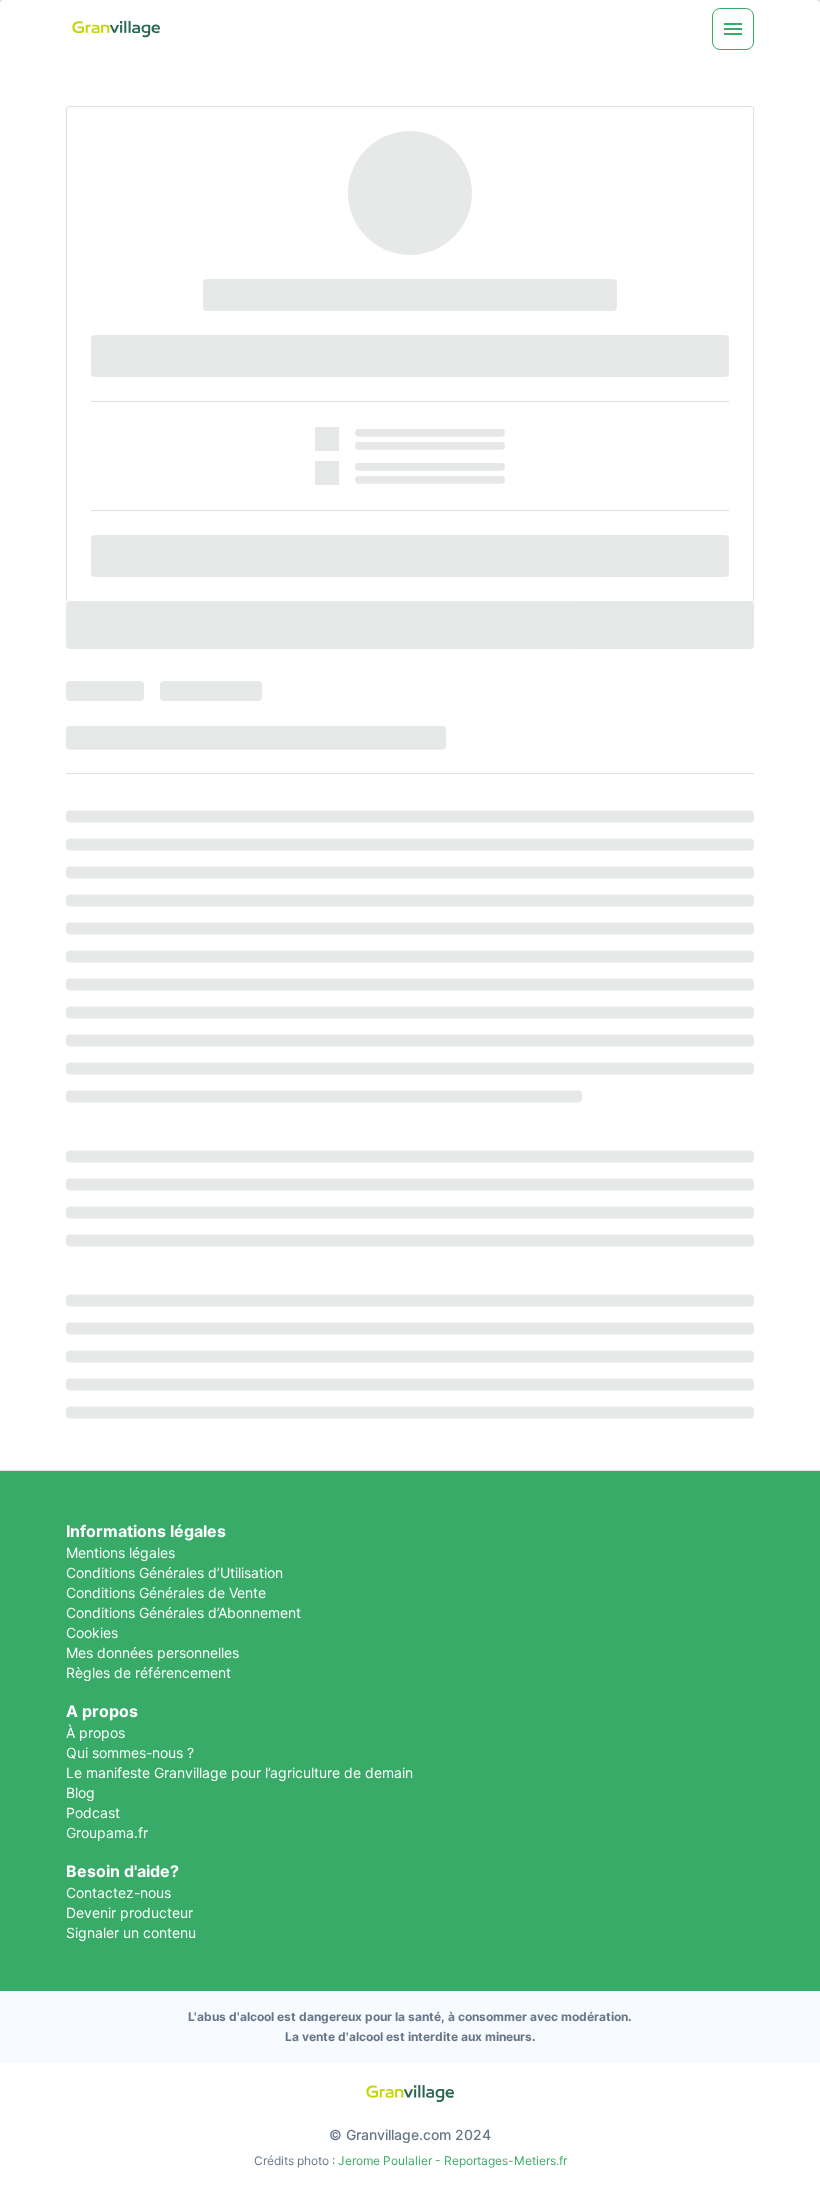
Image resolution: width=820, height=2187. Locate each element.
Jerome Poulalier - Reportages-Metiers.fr (452, 2160)
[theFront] (410, 2093)
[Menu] (733, 29)
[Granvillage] (116, 29)
